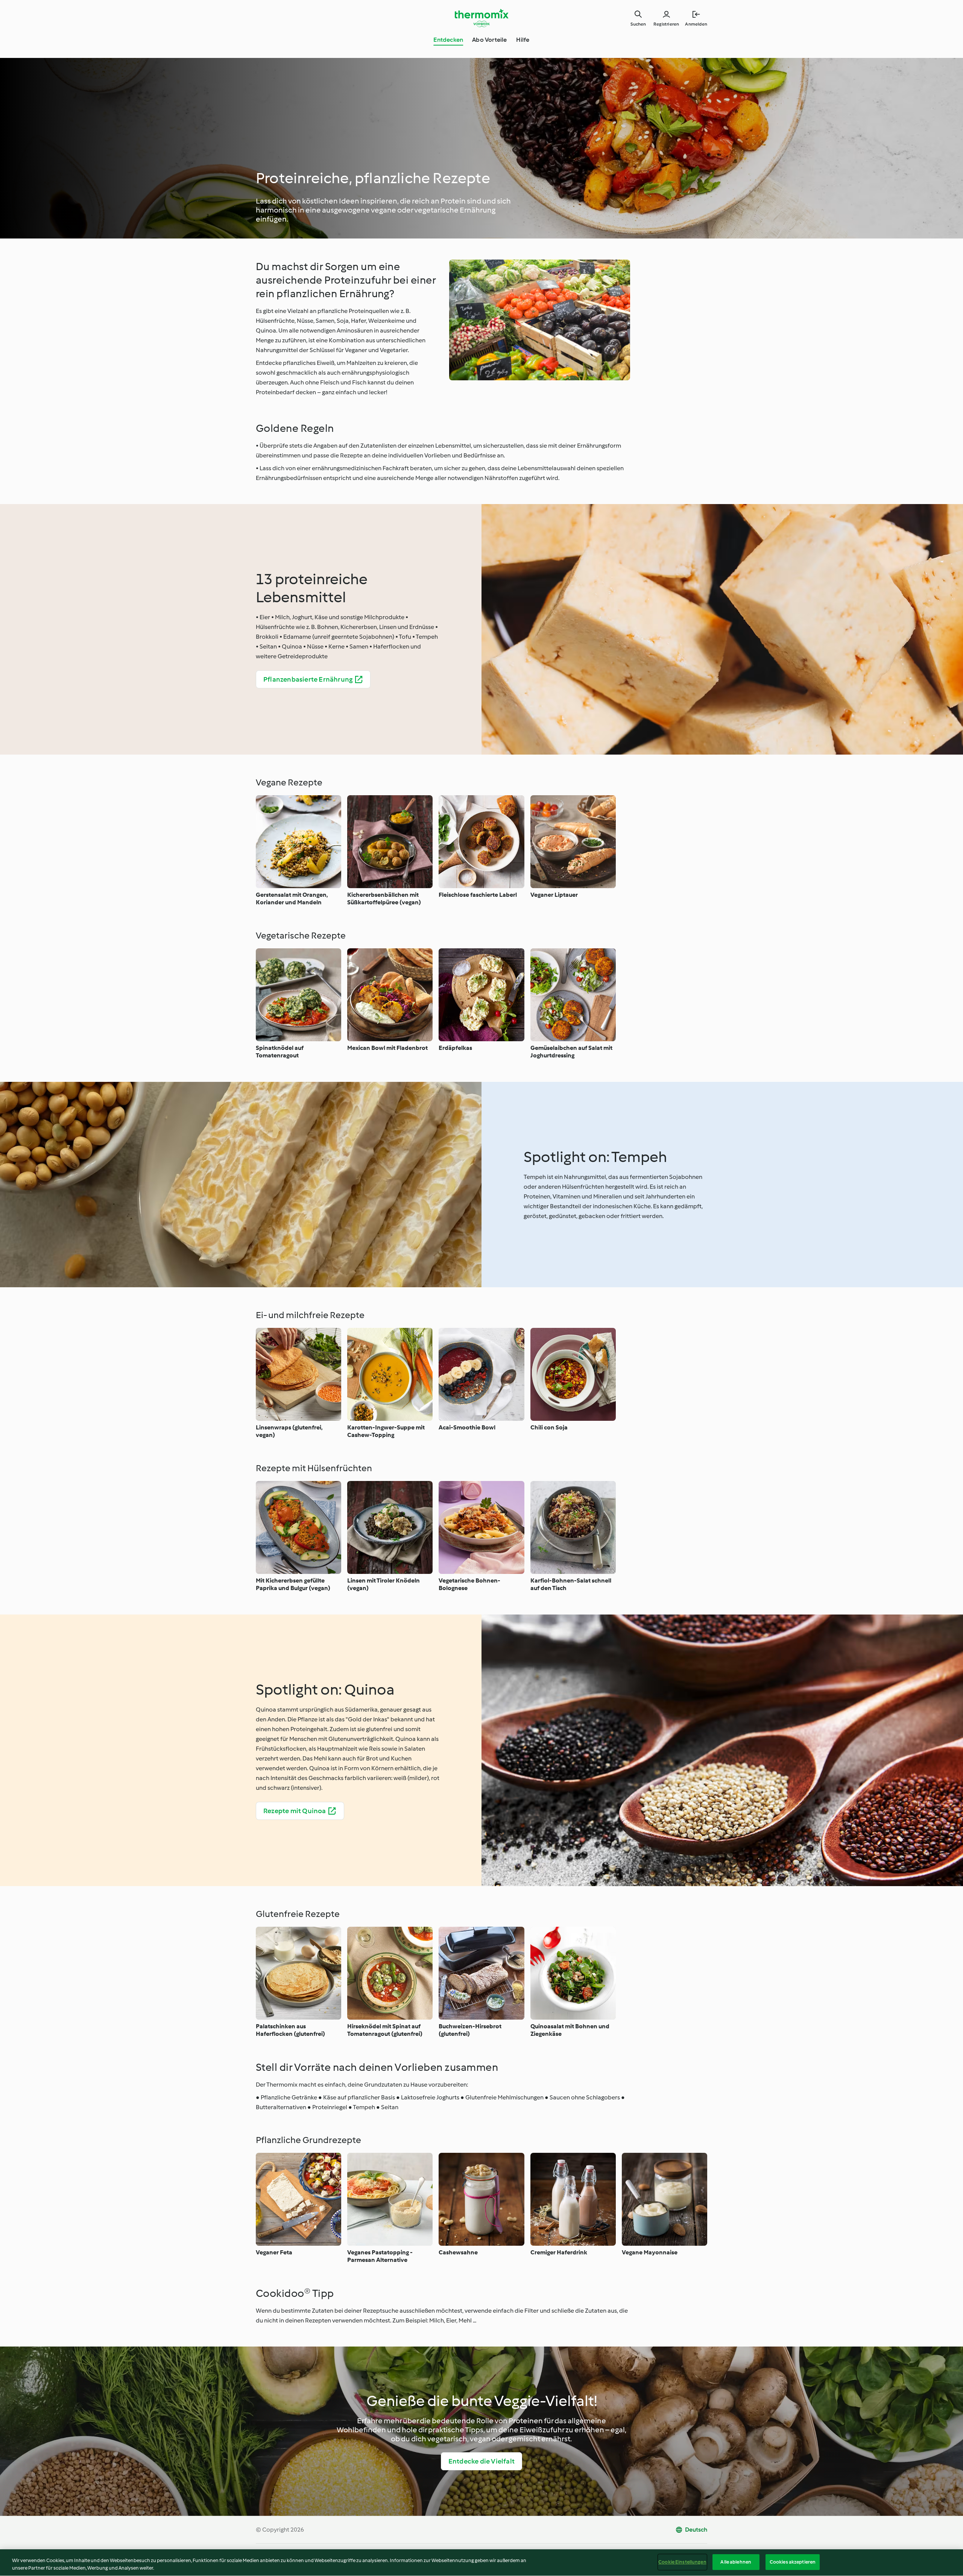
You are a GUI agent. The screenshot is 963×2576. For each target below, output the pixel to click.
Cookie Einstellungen (682, 2562)
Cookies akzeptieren (793, 2562)
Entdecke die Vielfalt (481, 2461)
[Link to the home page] (481, 18)
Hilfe (523, 40)
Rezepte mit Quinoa (295, 1811)
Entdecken (448, 40)
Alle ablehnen (736, 2562)
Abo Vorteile (489, 40)
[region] (481, 2563)
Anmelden (696, 24)
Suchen (638, 24)
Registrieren (666, 24)
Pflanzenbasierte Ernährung (308, 679)
